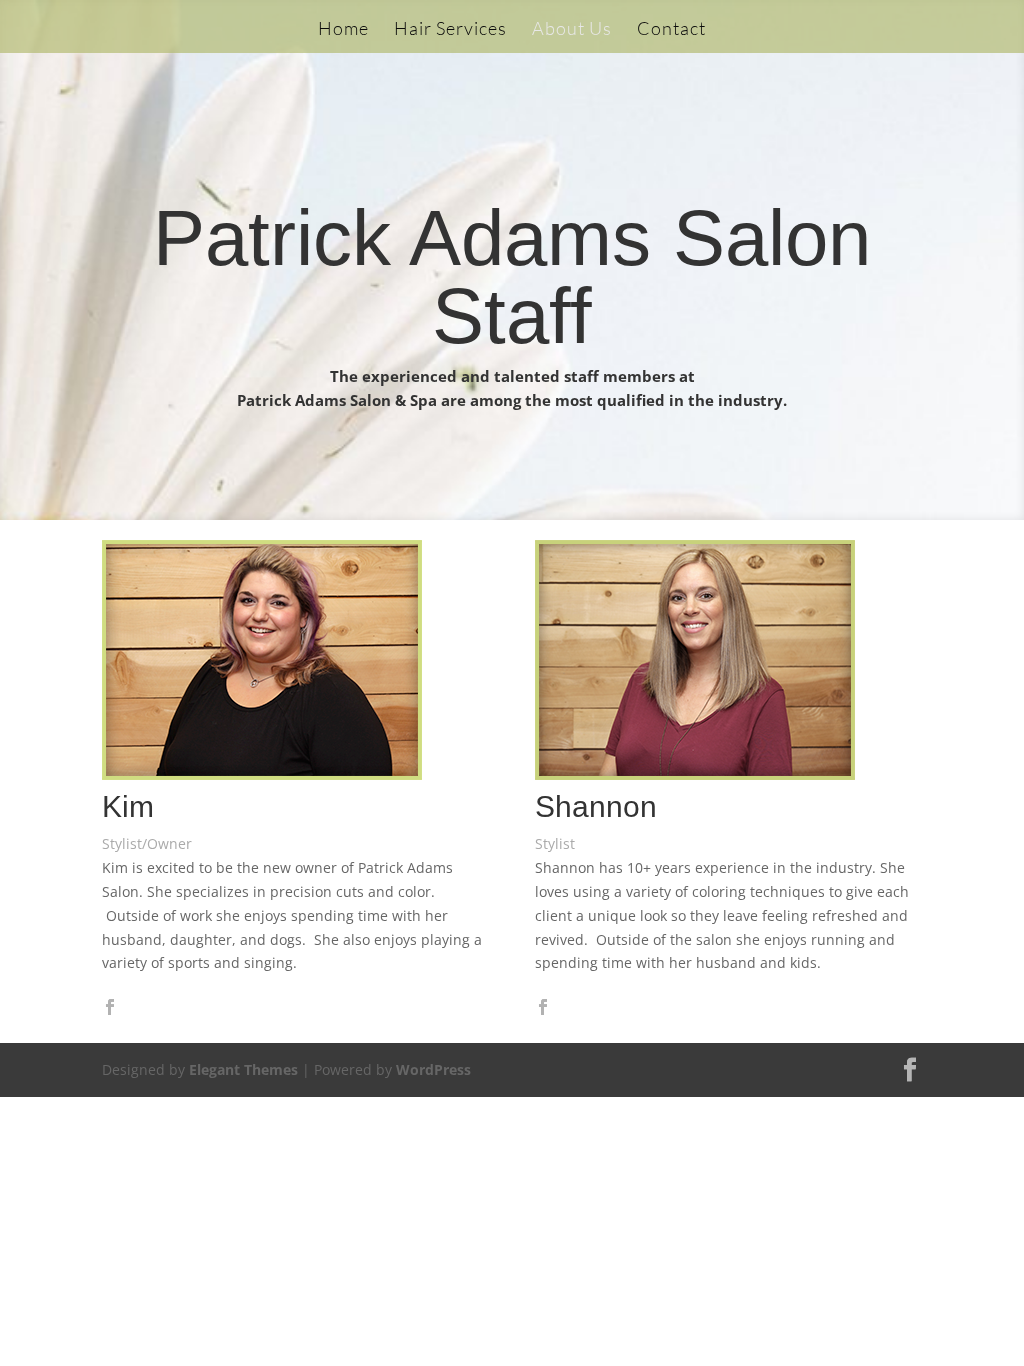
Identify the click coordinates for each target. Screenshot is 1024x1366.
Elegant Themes (243, 1069)
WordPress (433, 1069)
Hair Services (450, 30)
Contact (671, 30)
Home (343, 30)
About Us (572, 30)
